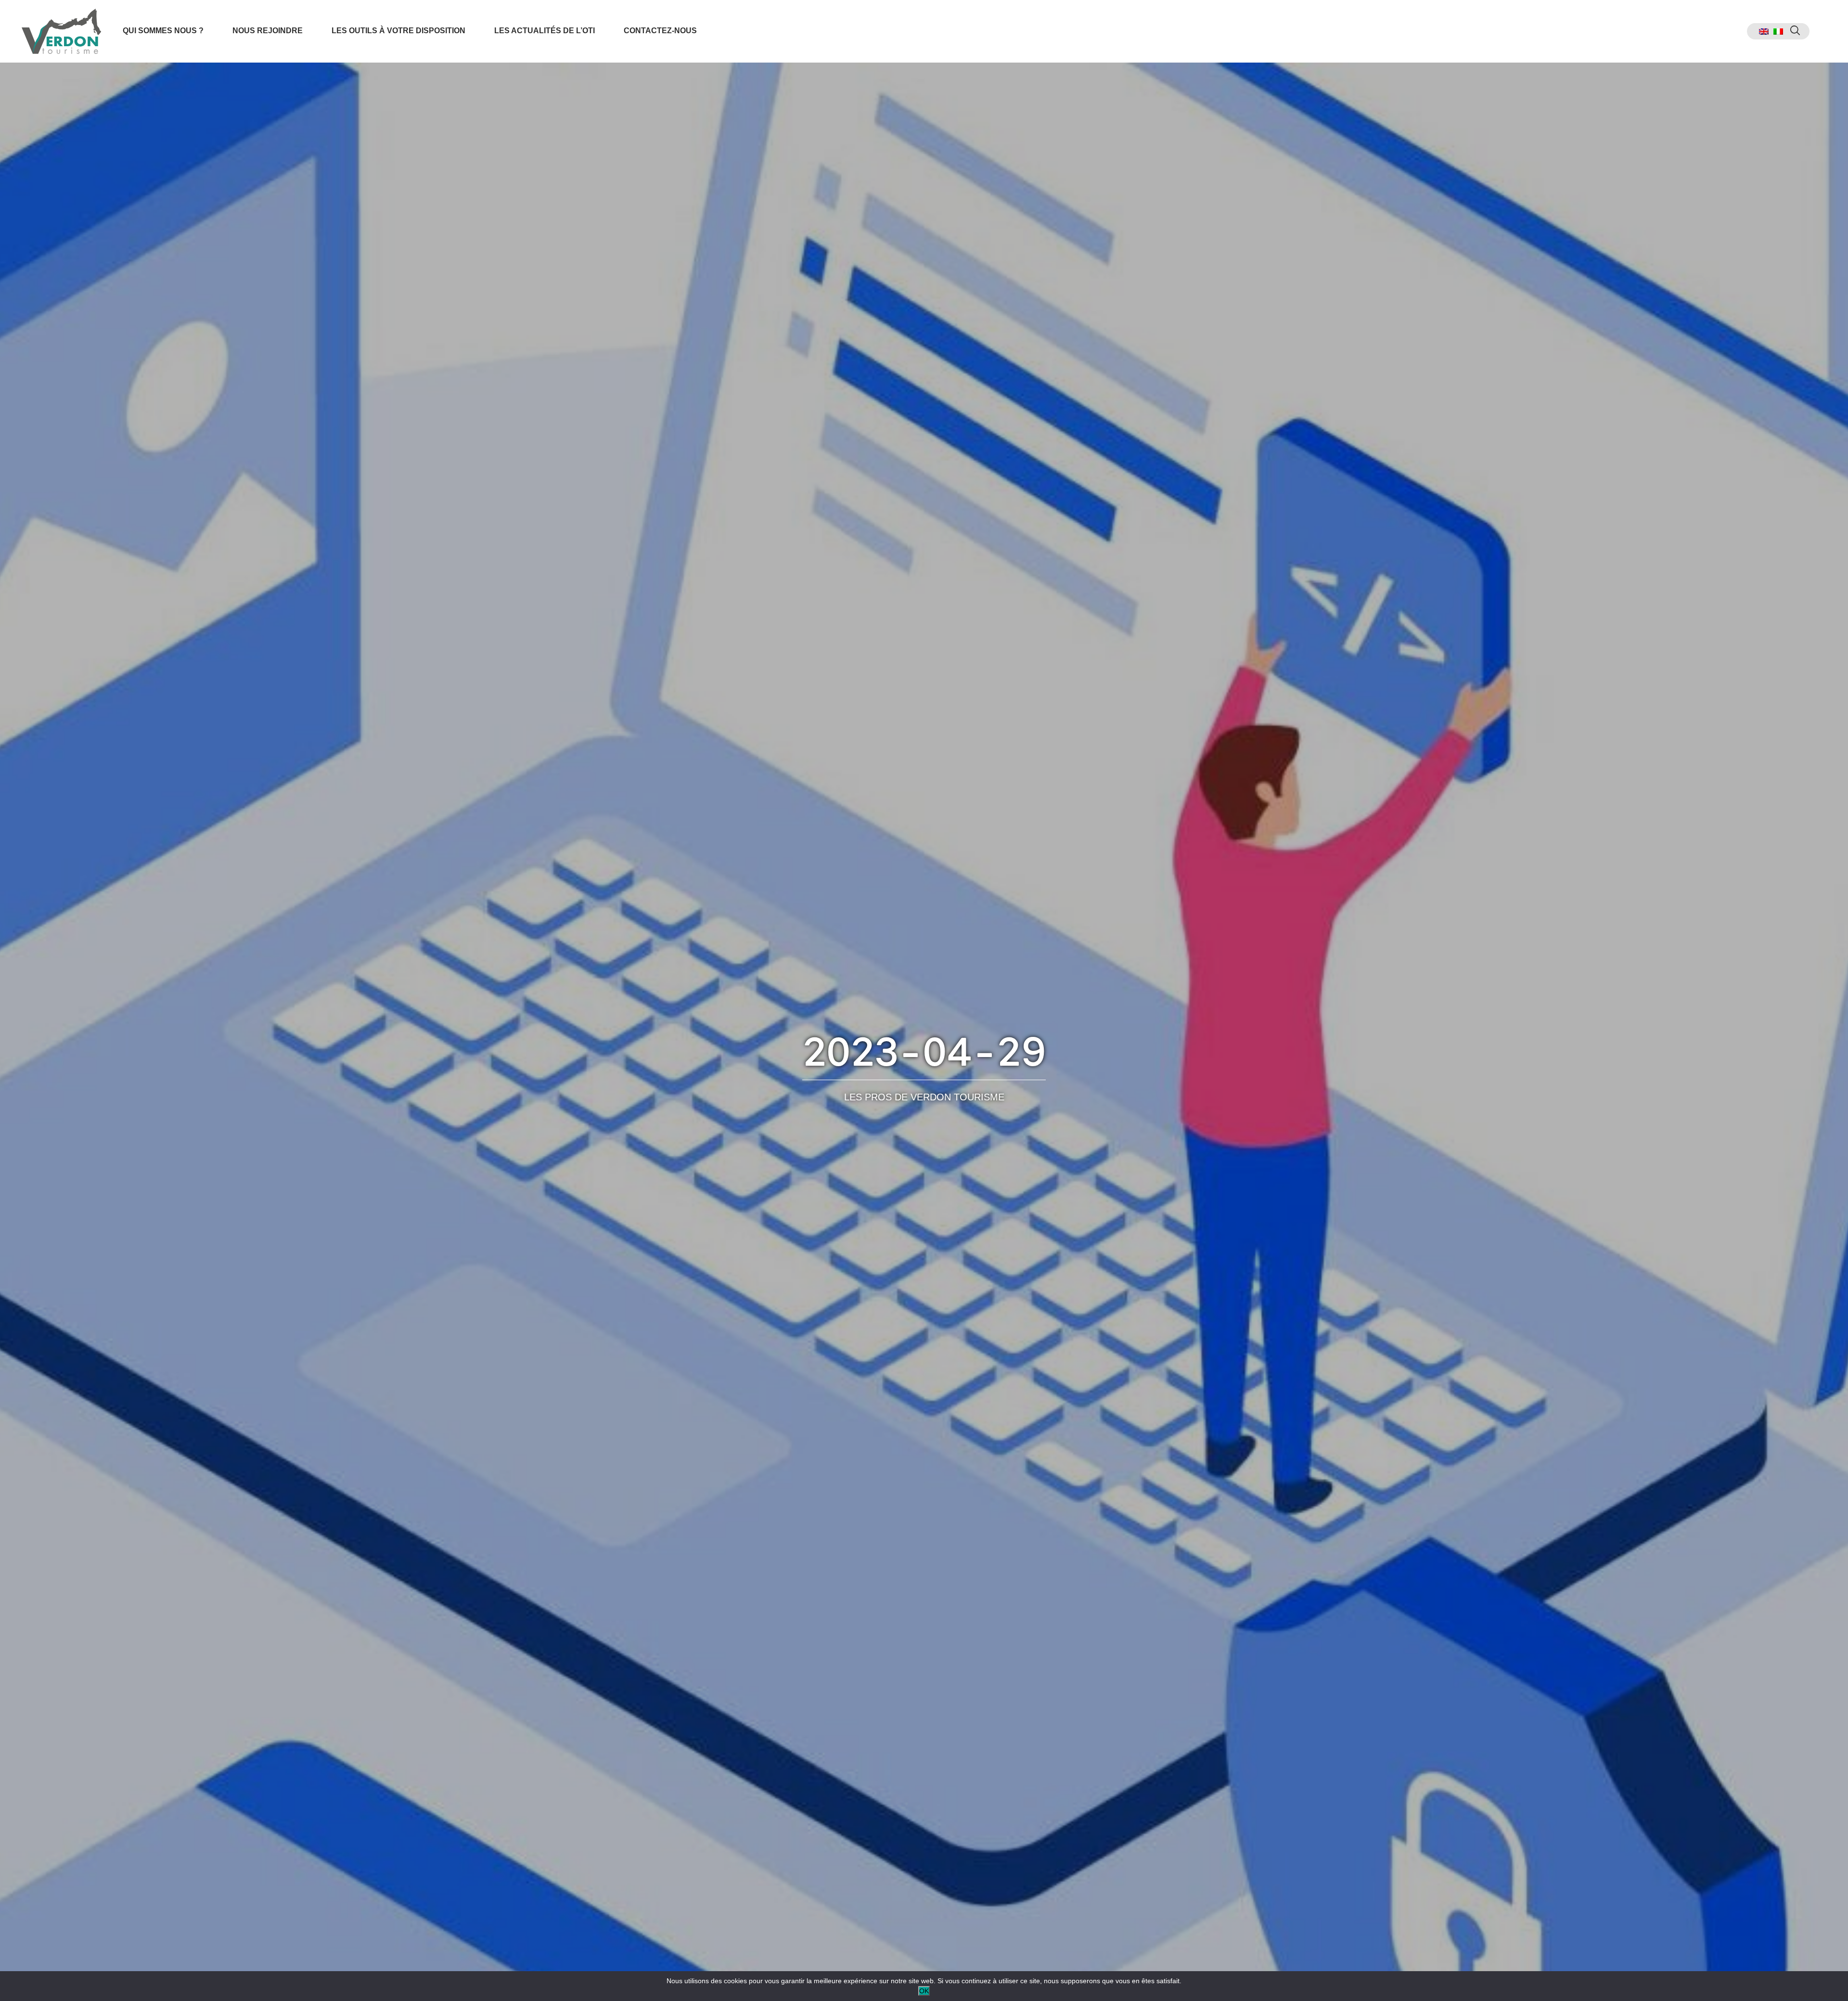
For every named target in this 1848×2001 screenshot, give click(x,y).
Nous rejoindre (268, 31)
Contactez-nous (660, 31)
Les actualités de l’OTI (545, 31)
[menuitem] (1764, 32)
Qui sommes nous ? (163, 31)
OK (924, 1991)
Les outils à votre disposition (398, 31)
